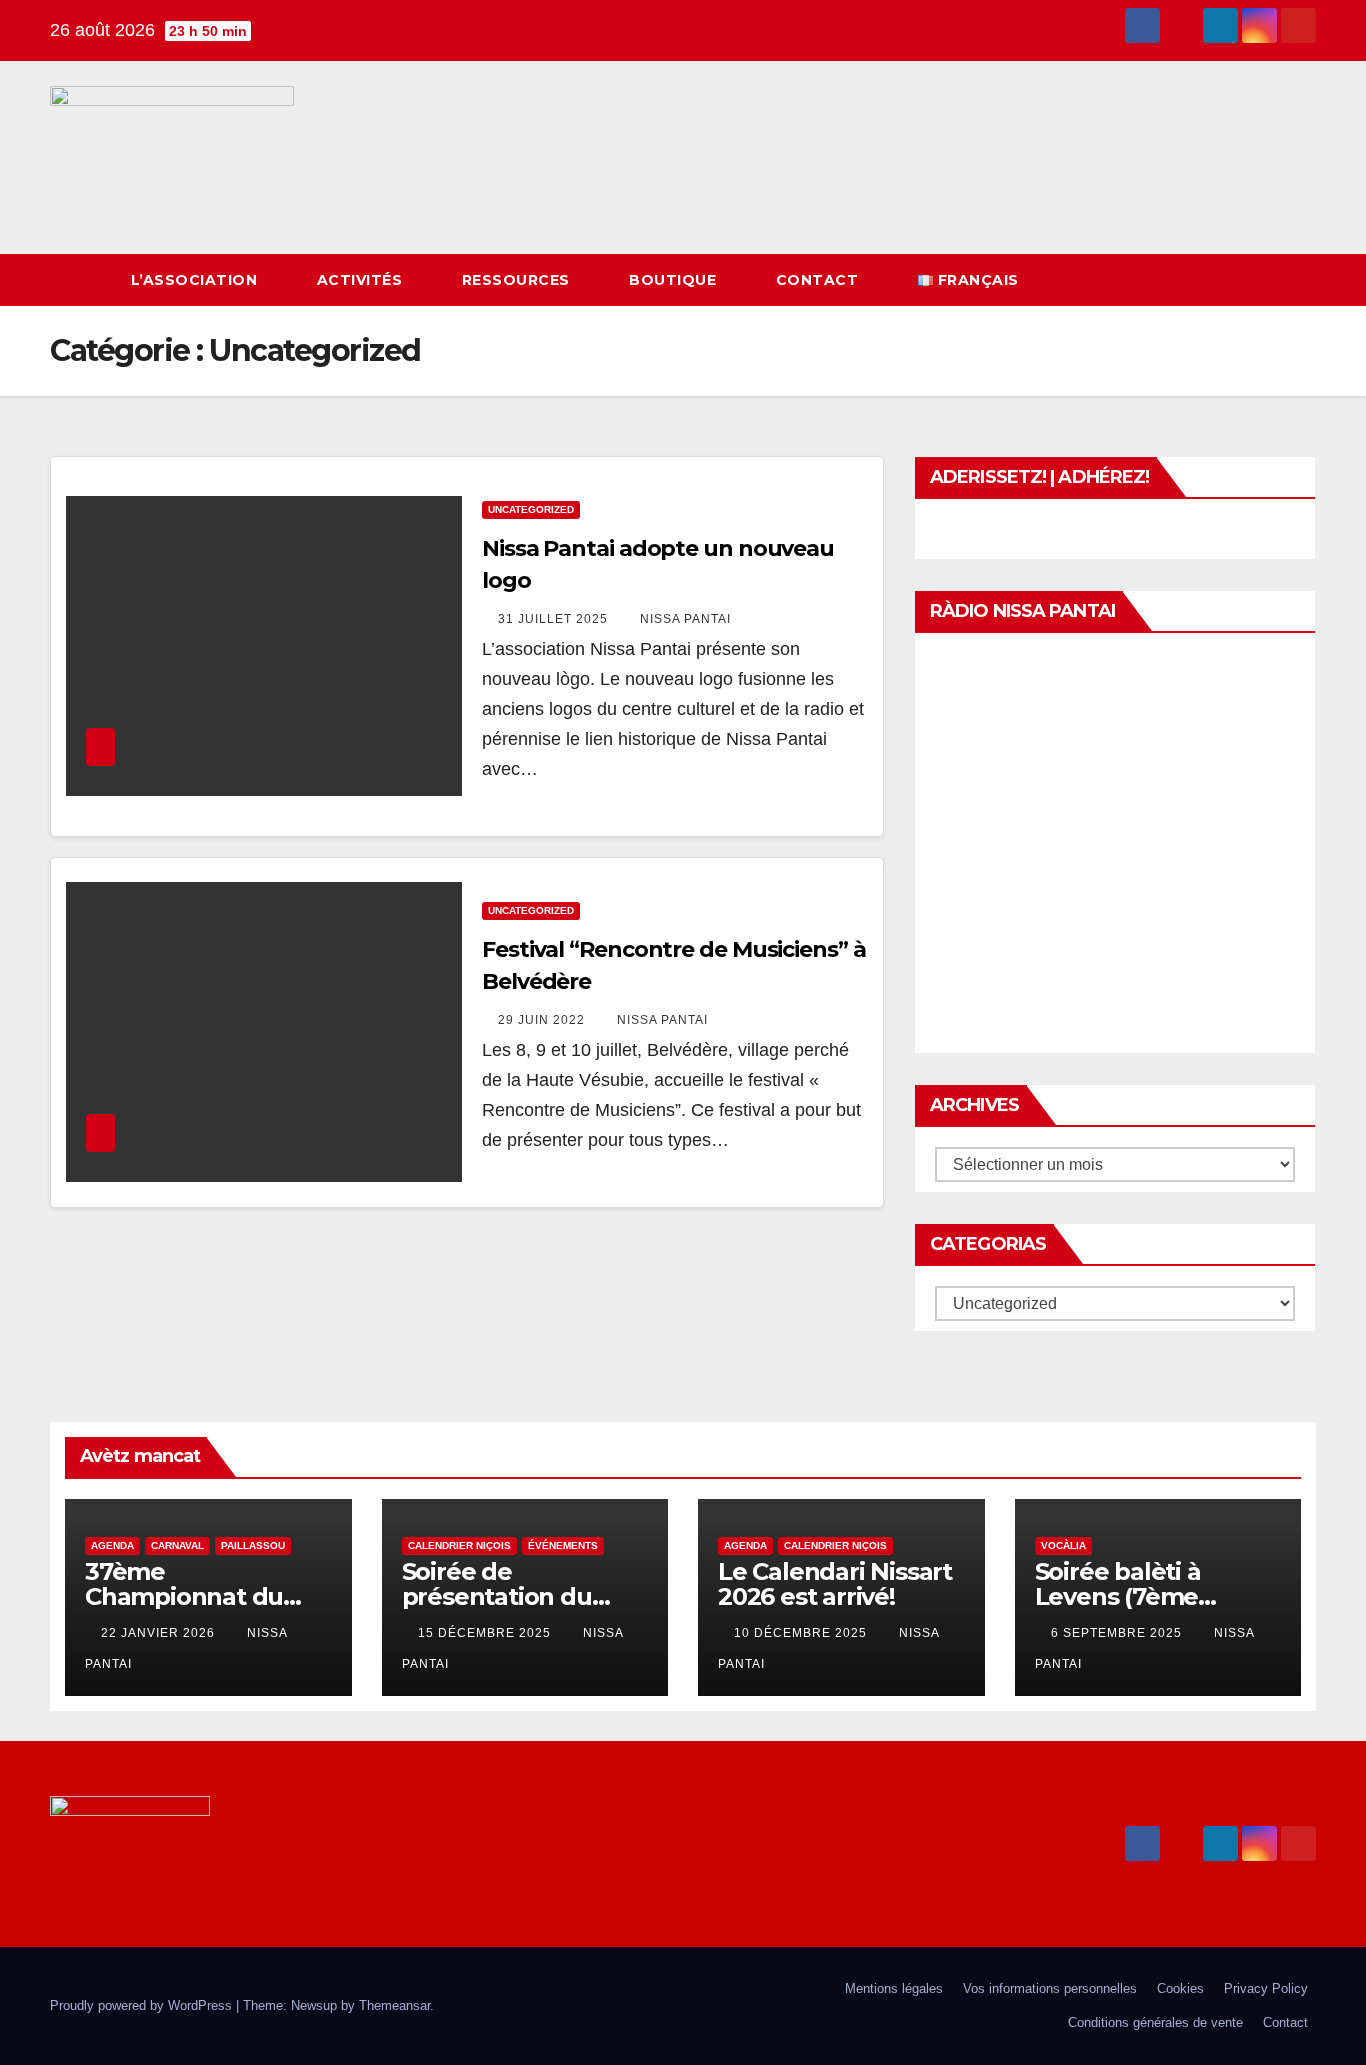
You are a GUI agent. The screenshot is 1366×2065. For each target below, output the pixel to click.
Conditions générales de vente (1155, 2022)
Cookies (1180, 1988)
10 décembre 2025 (802, 1633)
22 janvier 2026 (160, 1633)
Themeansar (394, 2005)
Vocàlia (1063, 1545)
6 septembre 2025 (1118, 1633)
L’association (196, 280)
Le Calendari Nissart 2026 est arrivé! (835, 1584)
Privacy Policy (1266, 1988)
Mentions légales (894, 1988)
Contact (819, 280)
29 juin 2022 (543, 1020)
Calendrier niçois (459, 1545)
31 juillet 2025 (555, 619)
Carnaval (177, 1545)
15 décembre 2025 (486, 1633)
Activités (362, 280)
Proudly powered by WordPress (143, 2005)
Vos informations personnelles (1050, 1988)
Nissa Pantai (685, 619)
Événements (563, 1545)
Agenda (112, 1545)
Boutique (675, 280)
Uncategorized (531, 509)
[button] (1264, 279)
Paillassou (253, 1545)
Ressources (518, 280)
